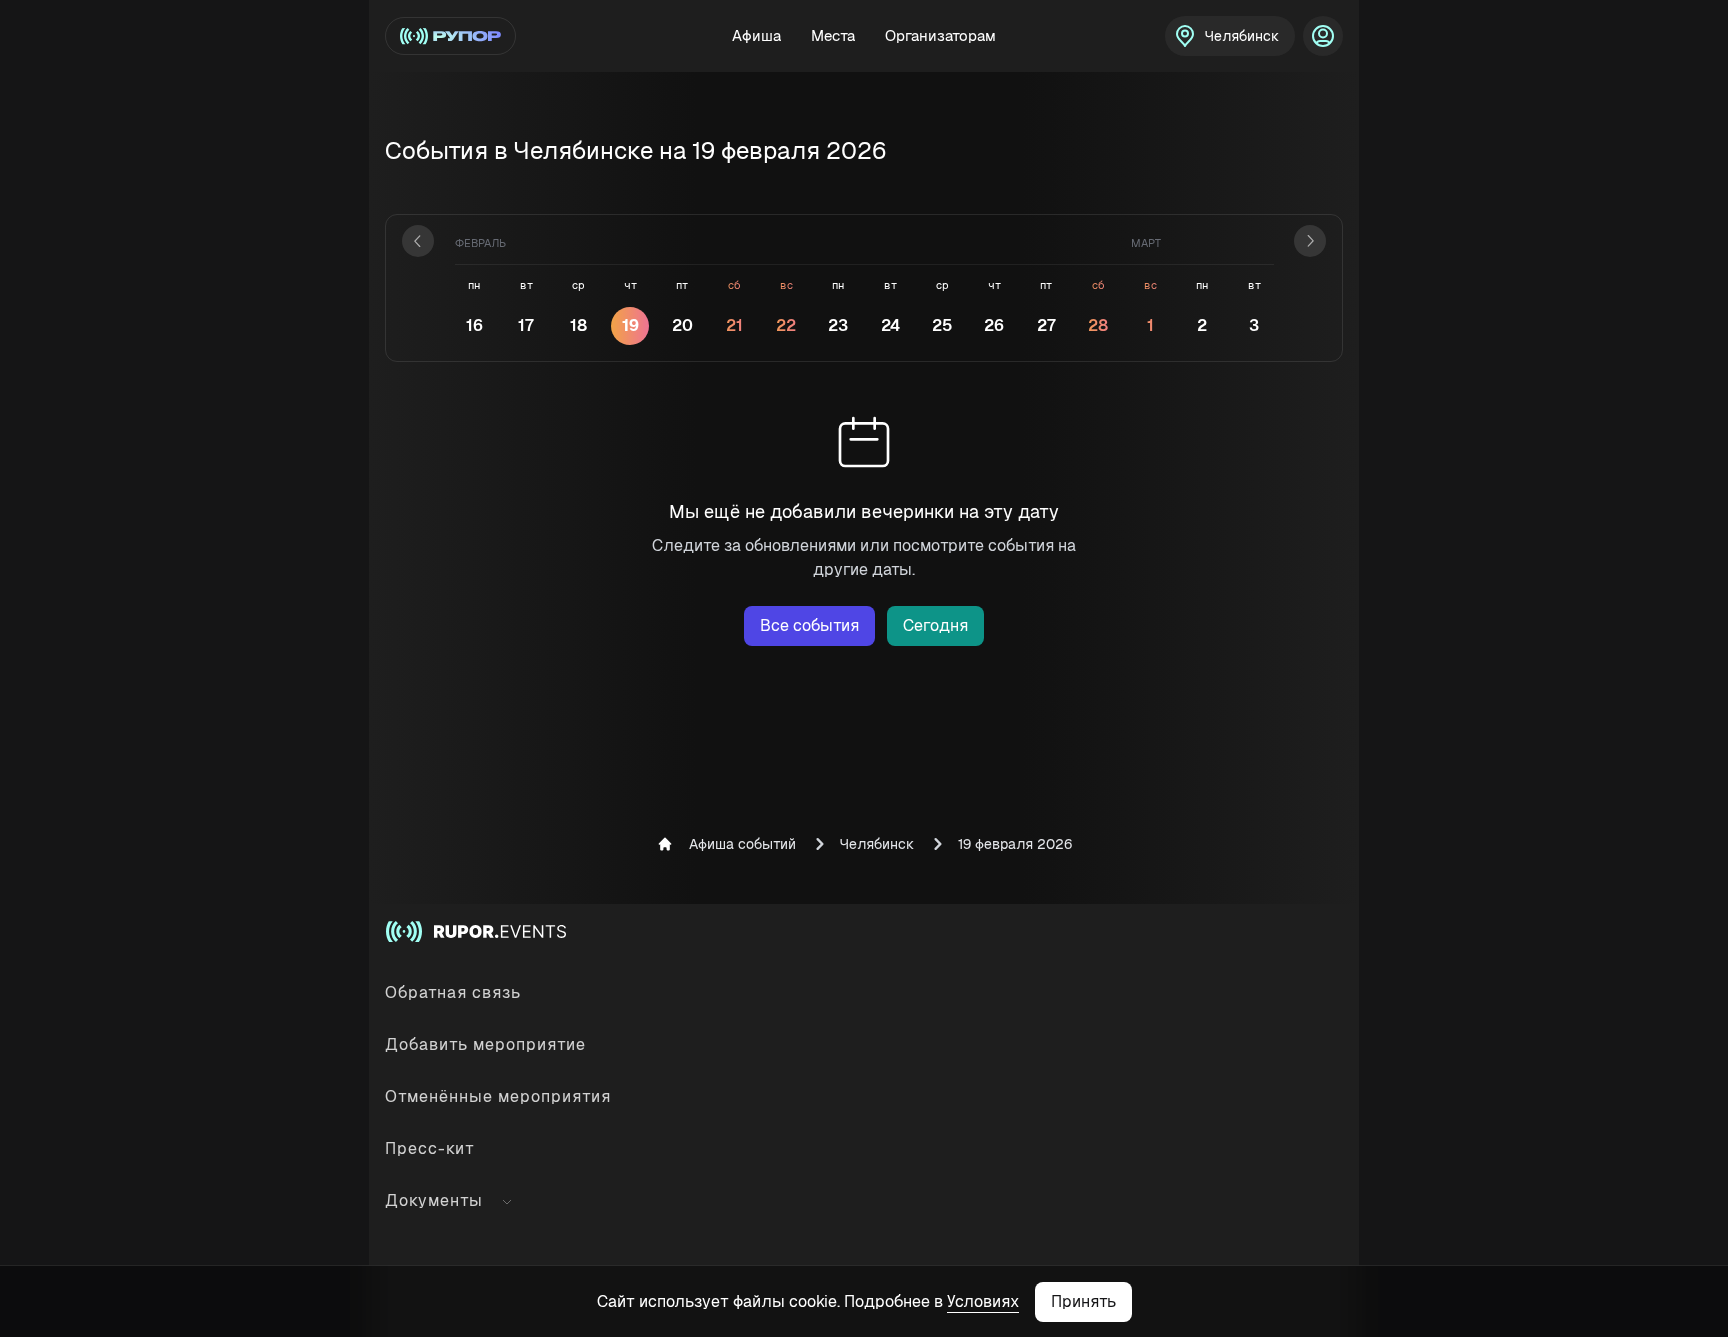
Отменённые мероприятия (498, 1096)
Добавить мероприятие (485, 1044)
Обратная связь (453, 992)
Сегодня (935, 625)
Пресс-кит (430, 1148)
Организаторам (940, 35)
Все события (809, 625)
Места (833, 35)
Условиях (983, 1301)
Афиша (756, 35)
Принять (1083, 1301)
